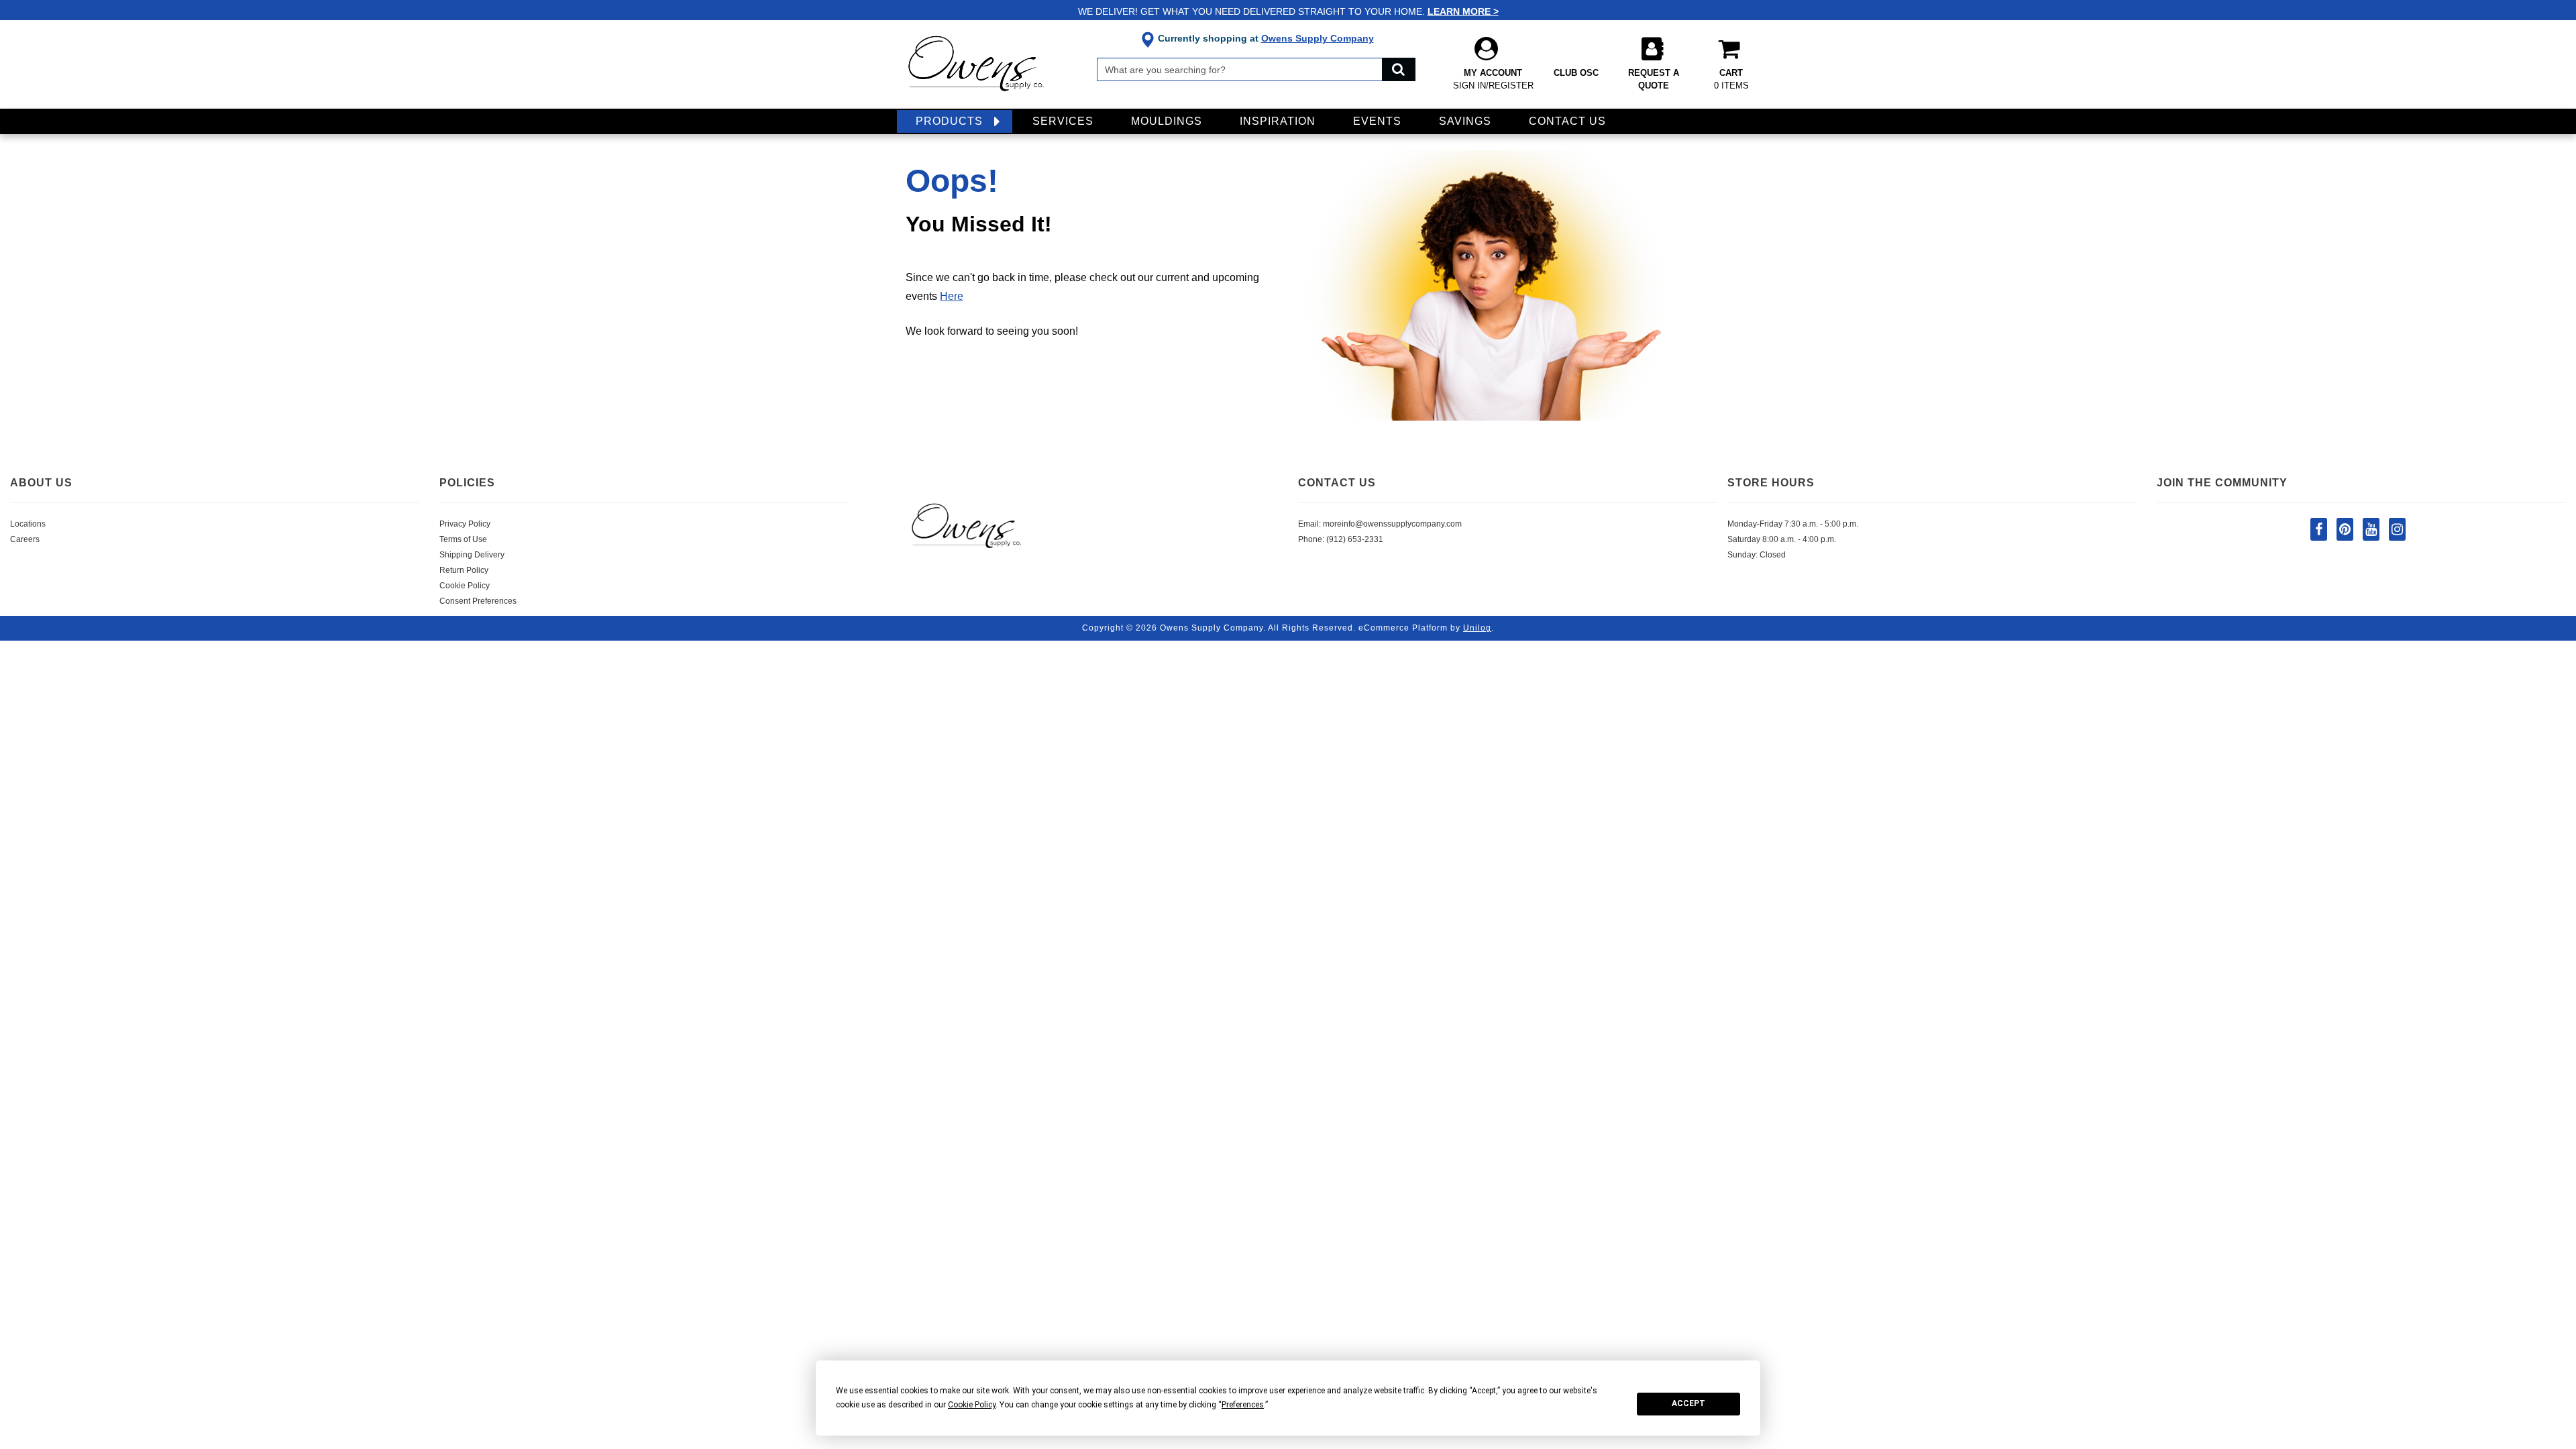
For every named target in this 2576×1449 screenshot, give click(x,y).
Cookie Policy (465, 586)
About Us (41, 483)
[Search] (1399, 69)
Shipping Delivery (472, 555)
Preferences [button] (1243, 1405)
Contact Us (1567, 121)
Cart (1731, 79)
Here (952, 296)
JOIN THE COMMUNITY (2222, 483)
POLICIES (467, 483)
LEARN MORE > (1463, 11)
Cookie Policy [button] (972, 1405)
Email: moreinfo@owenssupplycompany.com (1380, 524)
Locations (28, 524)
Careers (25, 539)
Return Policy (464, 570)
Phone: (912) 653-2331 (1341, 539)
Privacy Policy (465, 524)
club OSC (1576, 73)
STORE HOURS (1771, 483)
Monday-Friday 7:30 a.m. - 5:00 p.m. (1793, 524)
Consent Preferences (478, 601)
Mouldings (1167, 121)
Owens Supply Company (1318, 38)
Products (949, 121)
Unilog (1477, 628)
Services (1063, 121)
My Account (1493, 79)
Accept (1688, 1403)
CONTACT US (1337, 483)
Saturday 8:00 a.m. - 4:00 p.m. (1782, 539)
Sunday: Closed (1757, 555)
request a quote (1654, 79)
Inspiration (1278, 121)
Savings (1465, 121)
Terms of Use (463, 539)
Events (1377, 121)
